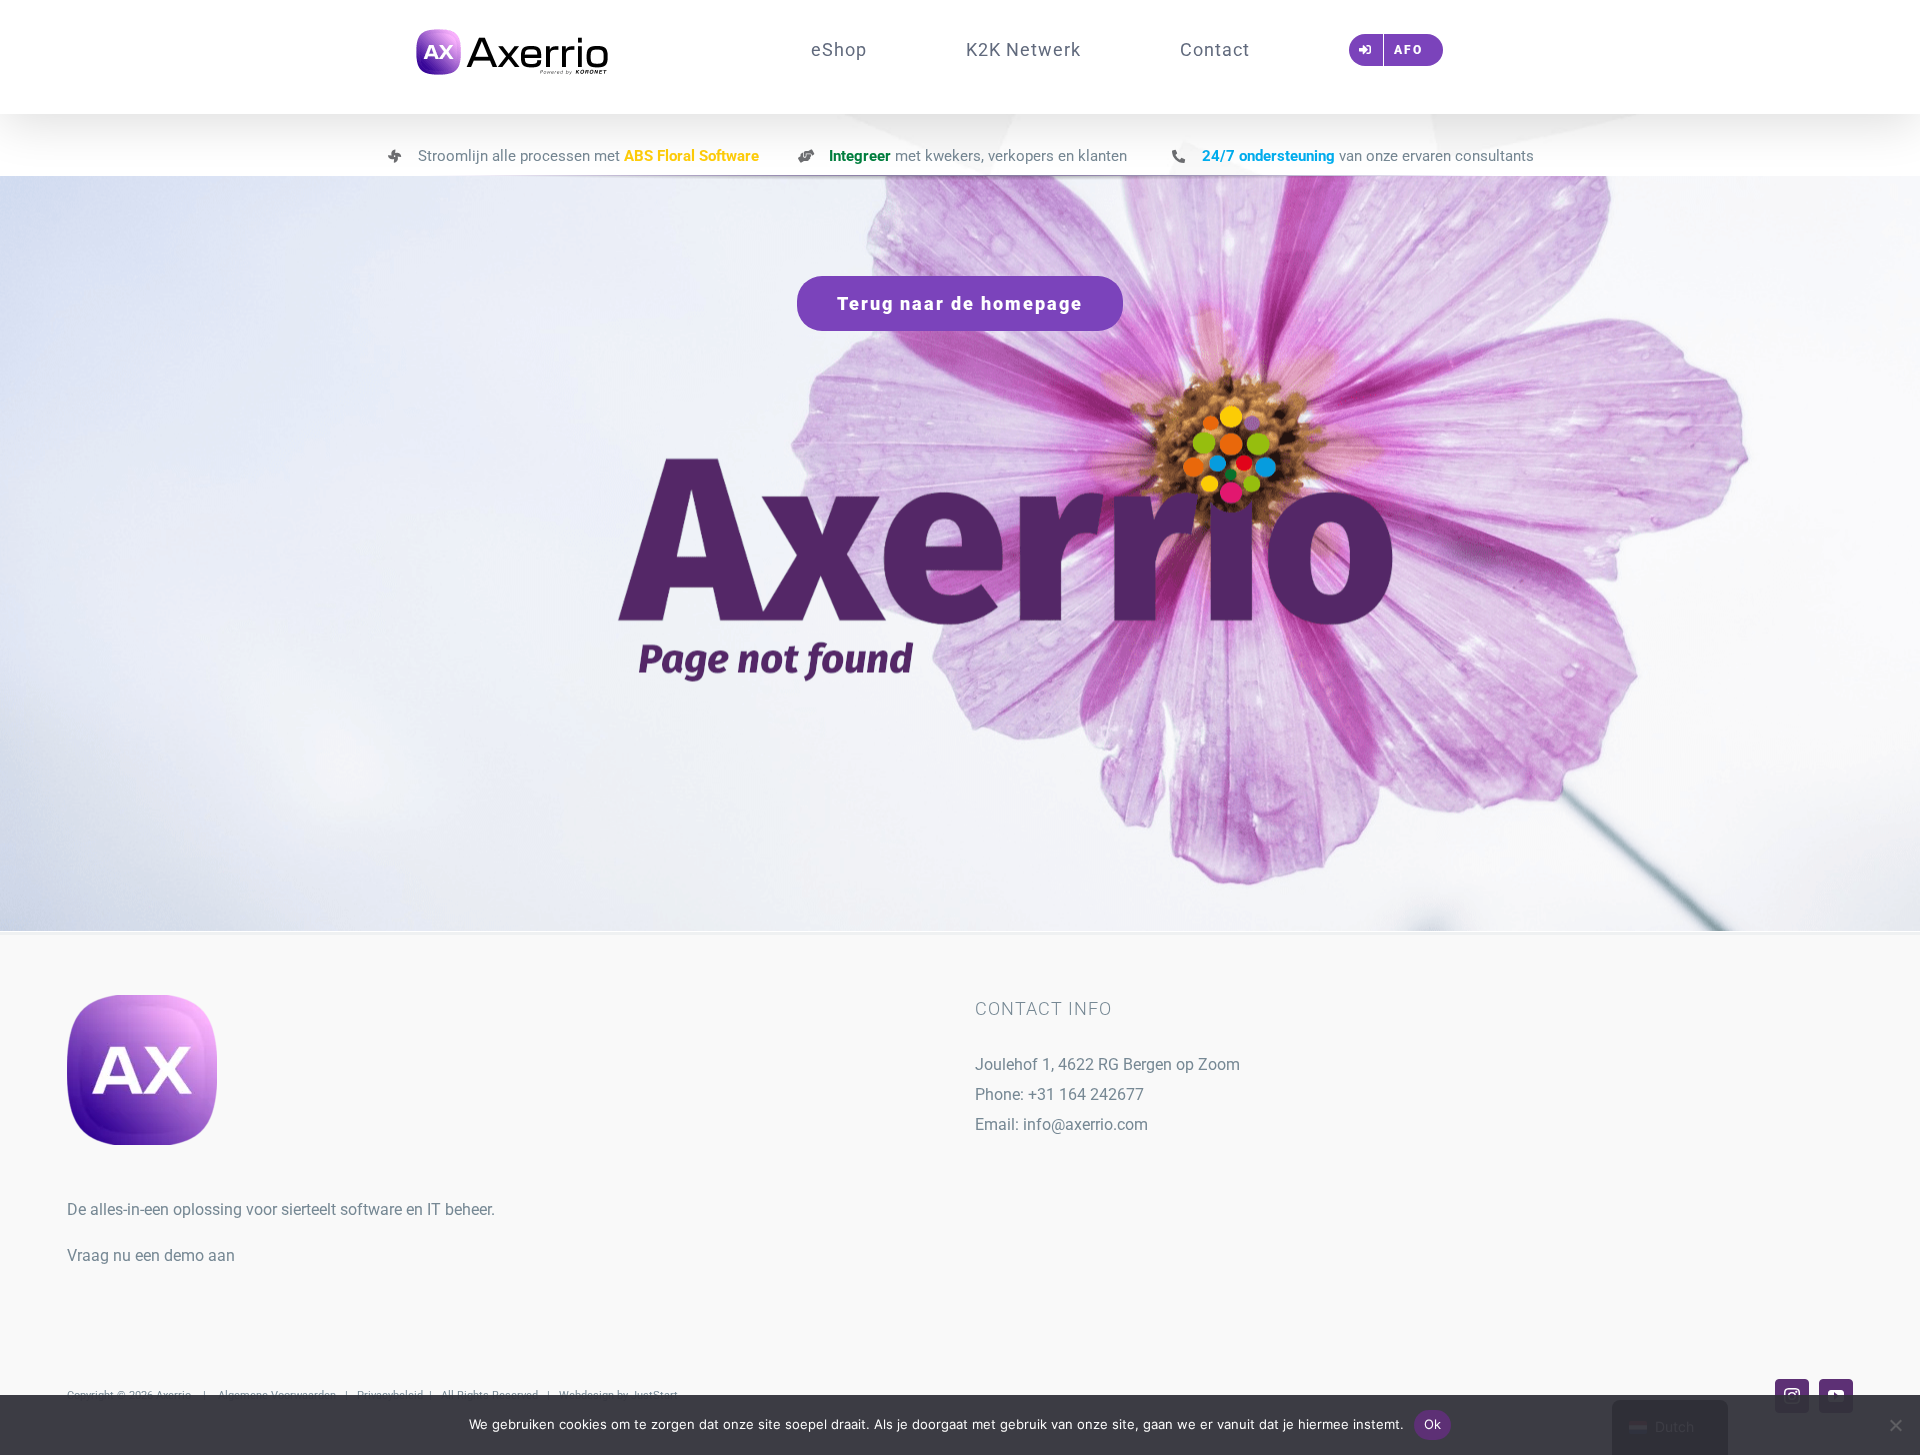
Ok (1433, 1424)
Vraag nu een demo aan (151, 1255)
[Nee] (1895, 1425)
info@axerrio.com (1085, 1124)
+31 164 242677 (1086, 1094)
